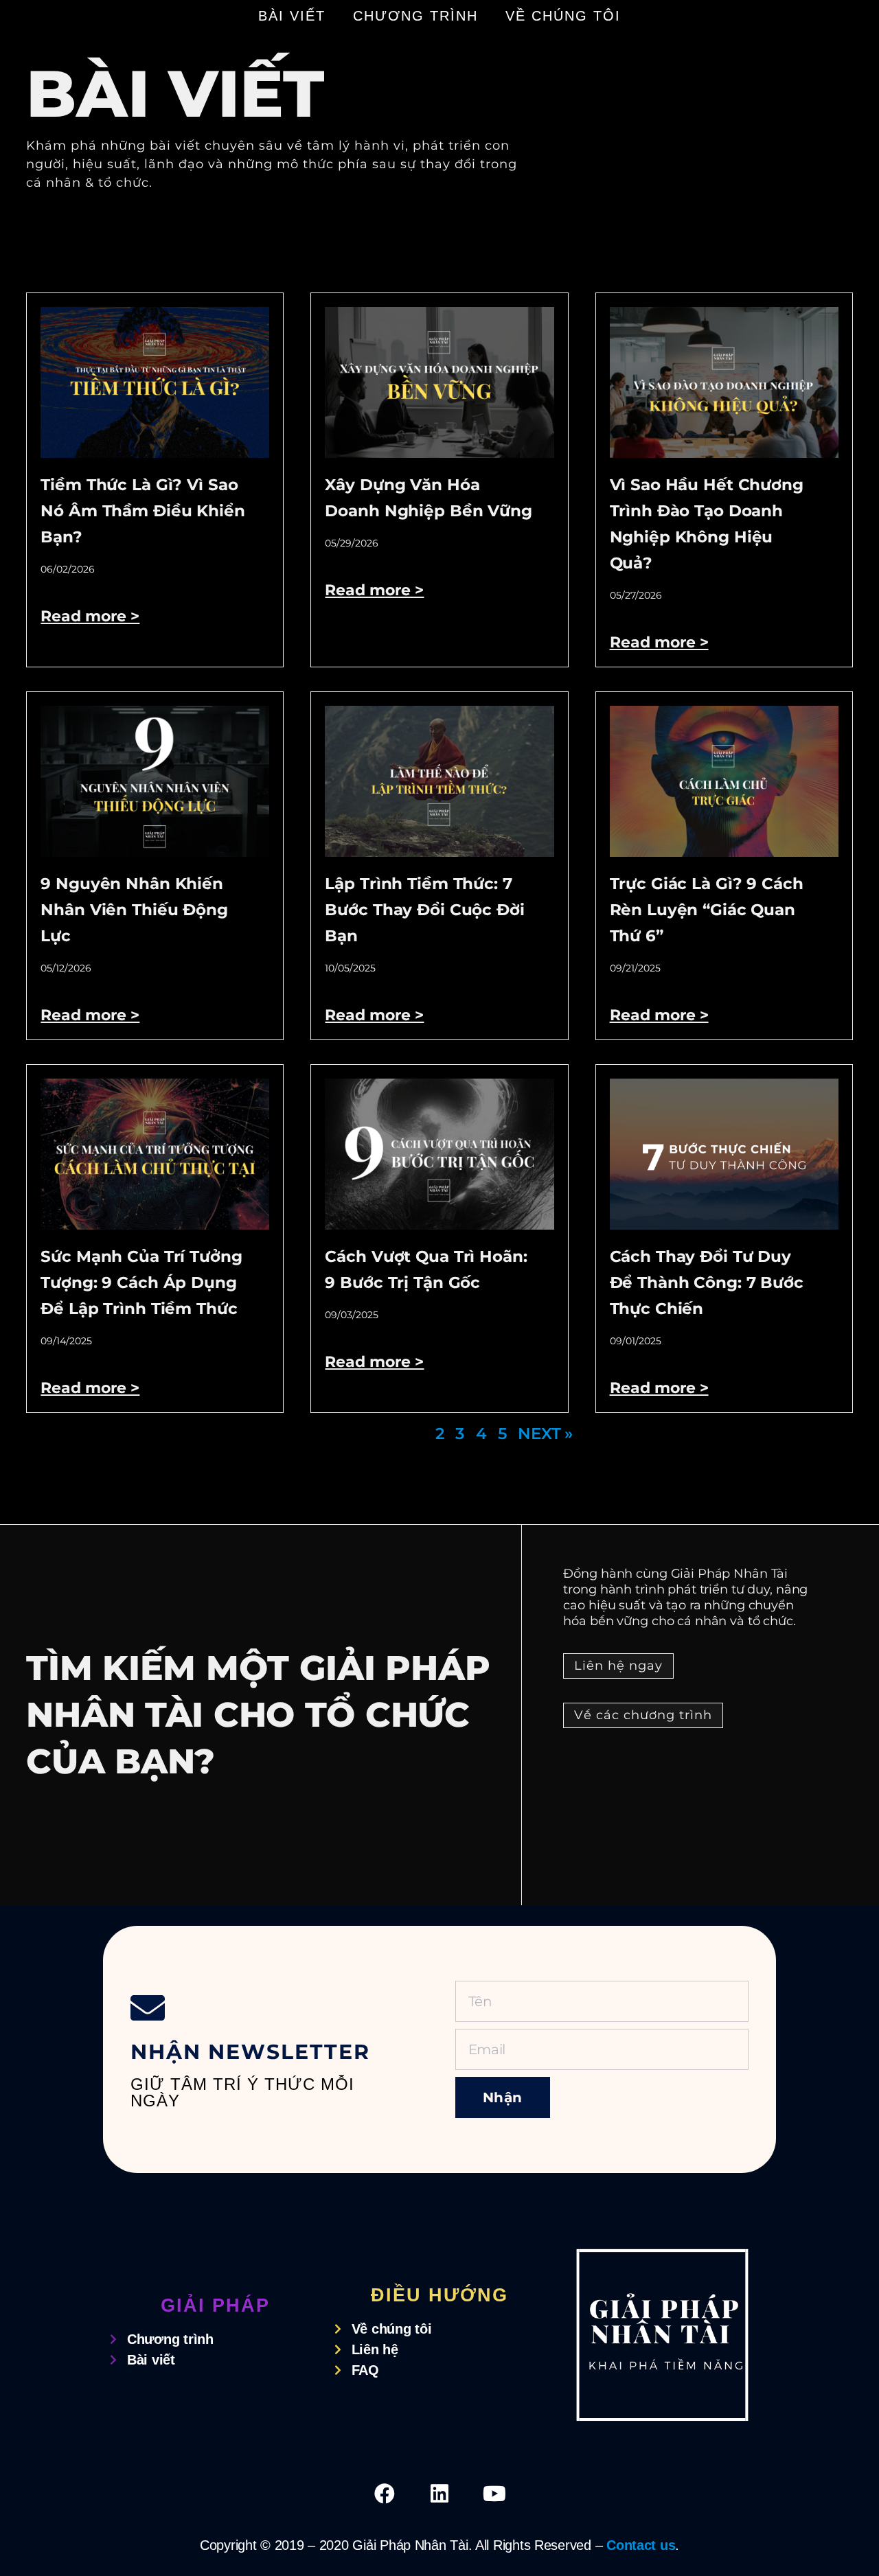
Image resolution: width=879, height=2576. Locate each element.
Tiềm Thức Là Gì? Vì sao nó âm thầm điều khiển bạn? (142, 511)
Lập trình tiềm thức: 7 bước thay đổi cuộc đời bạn (424, 910)
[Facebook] (385, 2494)
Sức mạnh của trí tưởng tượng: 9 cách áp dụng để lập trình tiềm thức (141, 1283)
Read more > (90, 616)
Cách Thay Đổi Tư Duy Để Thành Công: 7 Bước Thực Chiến (707, 1283)
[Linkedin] (439, 2494)
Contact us (641, 2545)
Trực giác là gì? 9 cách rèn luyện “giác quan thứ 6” (707, 910)
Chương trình (415, 16)
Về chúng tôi (563, 16)
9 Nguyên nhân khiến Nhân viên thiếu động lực (134, 910)
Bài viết (292, 16)
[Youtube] (494, 2494)
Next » (545, 1434)
